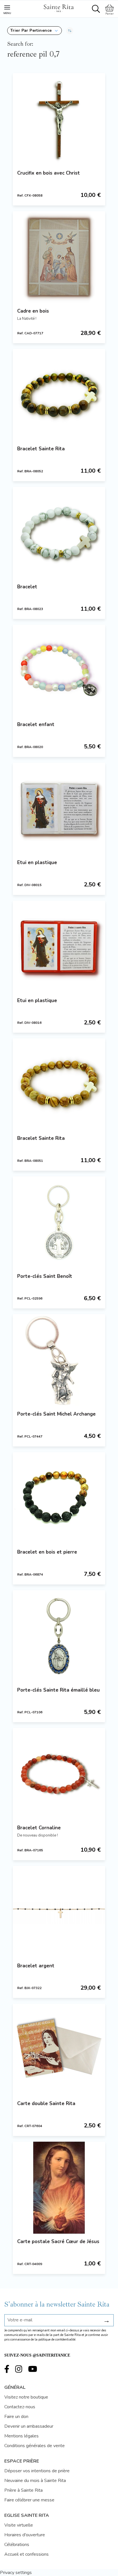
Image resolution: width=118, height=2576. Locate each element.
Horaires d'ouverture (25, 2535)
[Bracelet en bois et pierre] (59, 1498)
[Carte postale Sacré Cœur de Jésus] (59, 2188)
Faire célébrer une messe (29, 2500)
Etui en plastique (37, 863)
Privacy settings (16, 2573)
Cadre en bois (33, 311)
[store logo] (58, 7)
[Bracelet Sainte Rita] (59, 395)
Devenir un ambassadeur (29, 2426)
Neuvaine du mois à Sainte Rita (35, 2481)
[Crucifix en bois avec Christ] (59, 119)
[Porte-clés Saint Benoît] (59, 1222)
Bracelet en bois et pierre (47, 1552)
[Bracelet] (59, 533)
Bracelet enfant (36, 725)
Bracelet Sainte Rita (41, 449)
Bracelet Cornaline (39, 1828)
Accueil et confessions (26, 2554)
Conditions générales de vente (35, 2446)
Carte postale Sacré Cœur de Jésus (58, 2242)
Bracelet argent (36, 1966)
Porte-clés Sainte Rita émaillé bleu (58, 1690)
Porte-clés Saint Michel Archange (56, 1414)
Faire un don (16, 2417)
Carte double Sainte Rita (46, 2104)
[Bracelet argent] (59, 1912)
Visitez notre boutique (26, 2397)
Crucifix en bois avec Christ (49, 173)
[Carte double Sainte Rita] (59, 2050)
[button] (35, 31)
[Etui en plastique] (59, 809)
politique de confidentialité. (57, 2340)
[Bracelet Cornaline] (59, 1774)
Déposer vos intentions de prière (37, 2471)
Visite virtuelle (19, 2525)
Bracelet (27, 587)
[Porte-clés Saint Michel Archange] (59, 1360)
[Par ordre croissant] (70, 31)
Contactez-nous (20, 2407)
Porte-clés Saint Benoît (45, 1276)
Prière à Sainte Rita (23, 2490)
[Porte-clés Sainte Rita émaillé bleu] (59, 1636)
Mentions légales (21, 2436)
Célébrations (17, 2545)
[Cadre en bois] (59, 257)
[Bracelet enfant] (59, 671)
